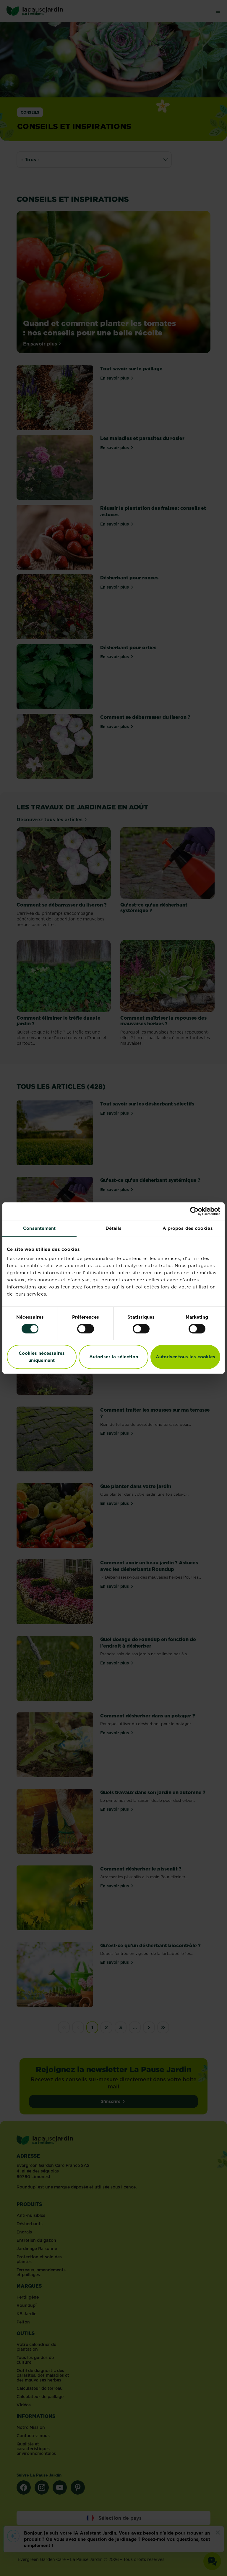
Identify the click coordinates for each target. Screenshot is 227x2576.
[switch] (86, 1329)
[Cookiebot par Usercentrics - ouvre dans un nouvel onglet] (194, 1211)
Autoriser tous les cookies (185, 1357)
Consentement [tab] (39, 1228)
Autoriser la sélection (114, 1357)
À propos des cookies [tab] (188, 1228)
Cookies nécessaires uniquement (42, 1357)
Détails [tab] (114, 1228)
